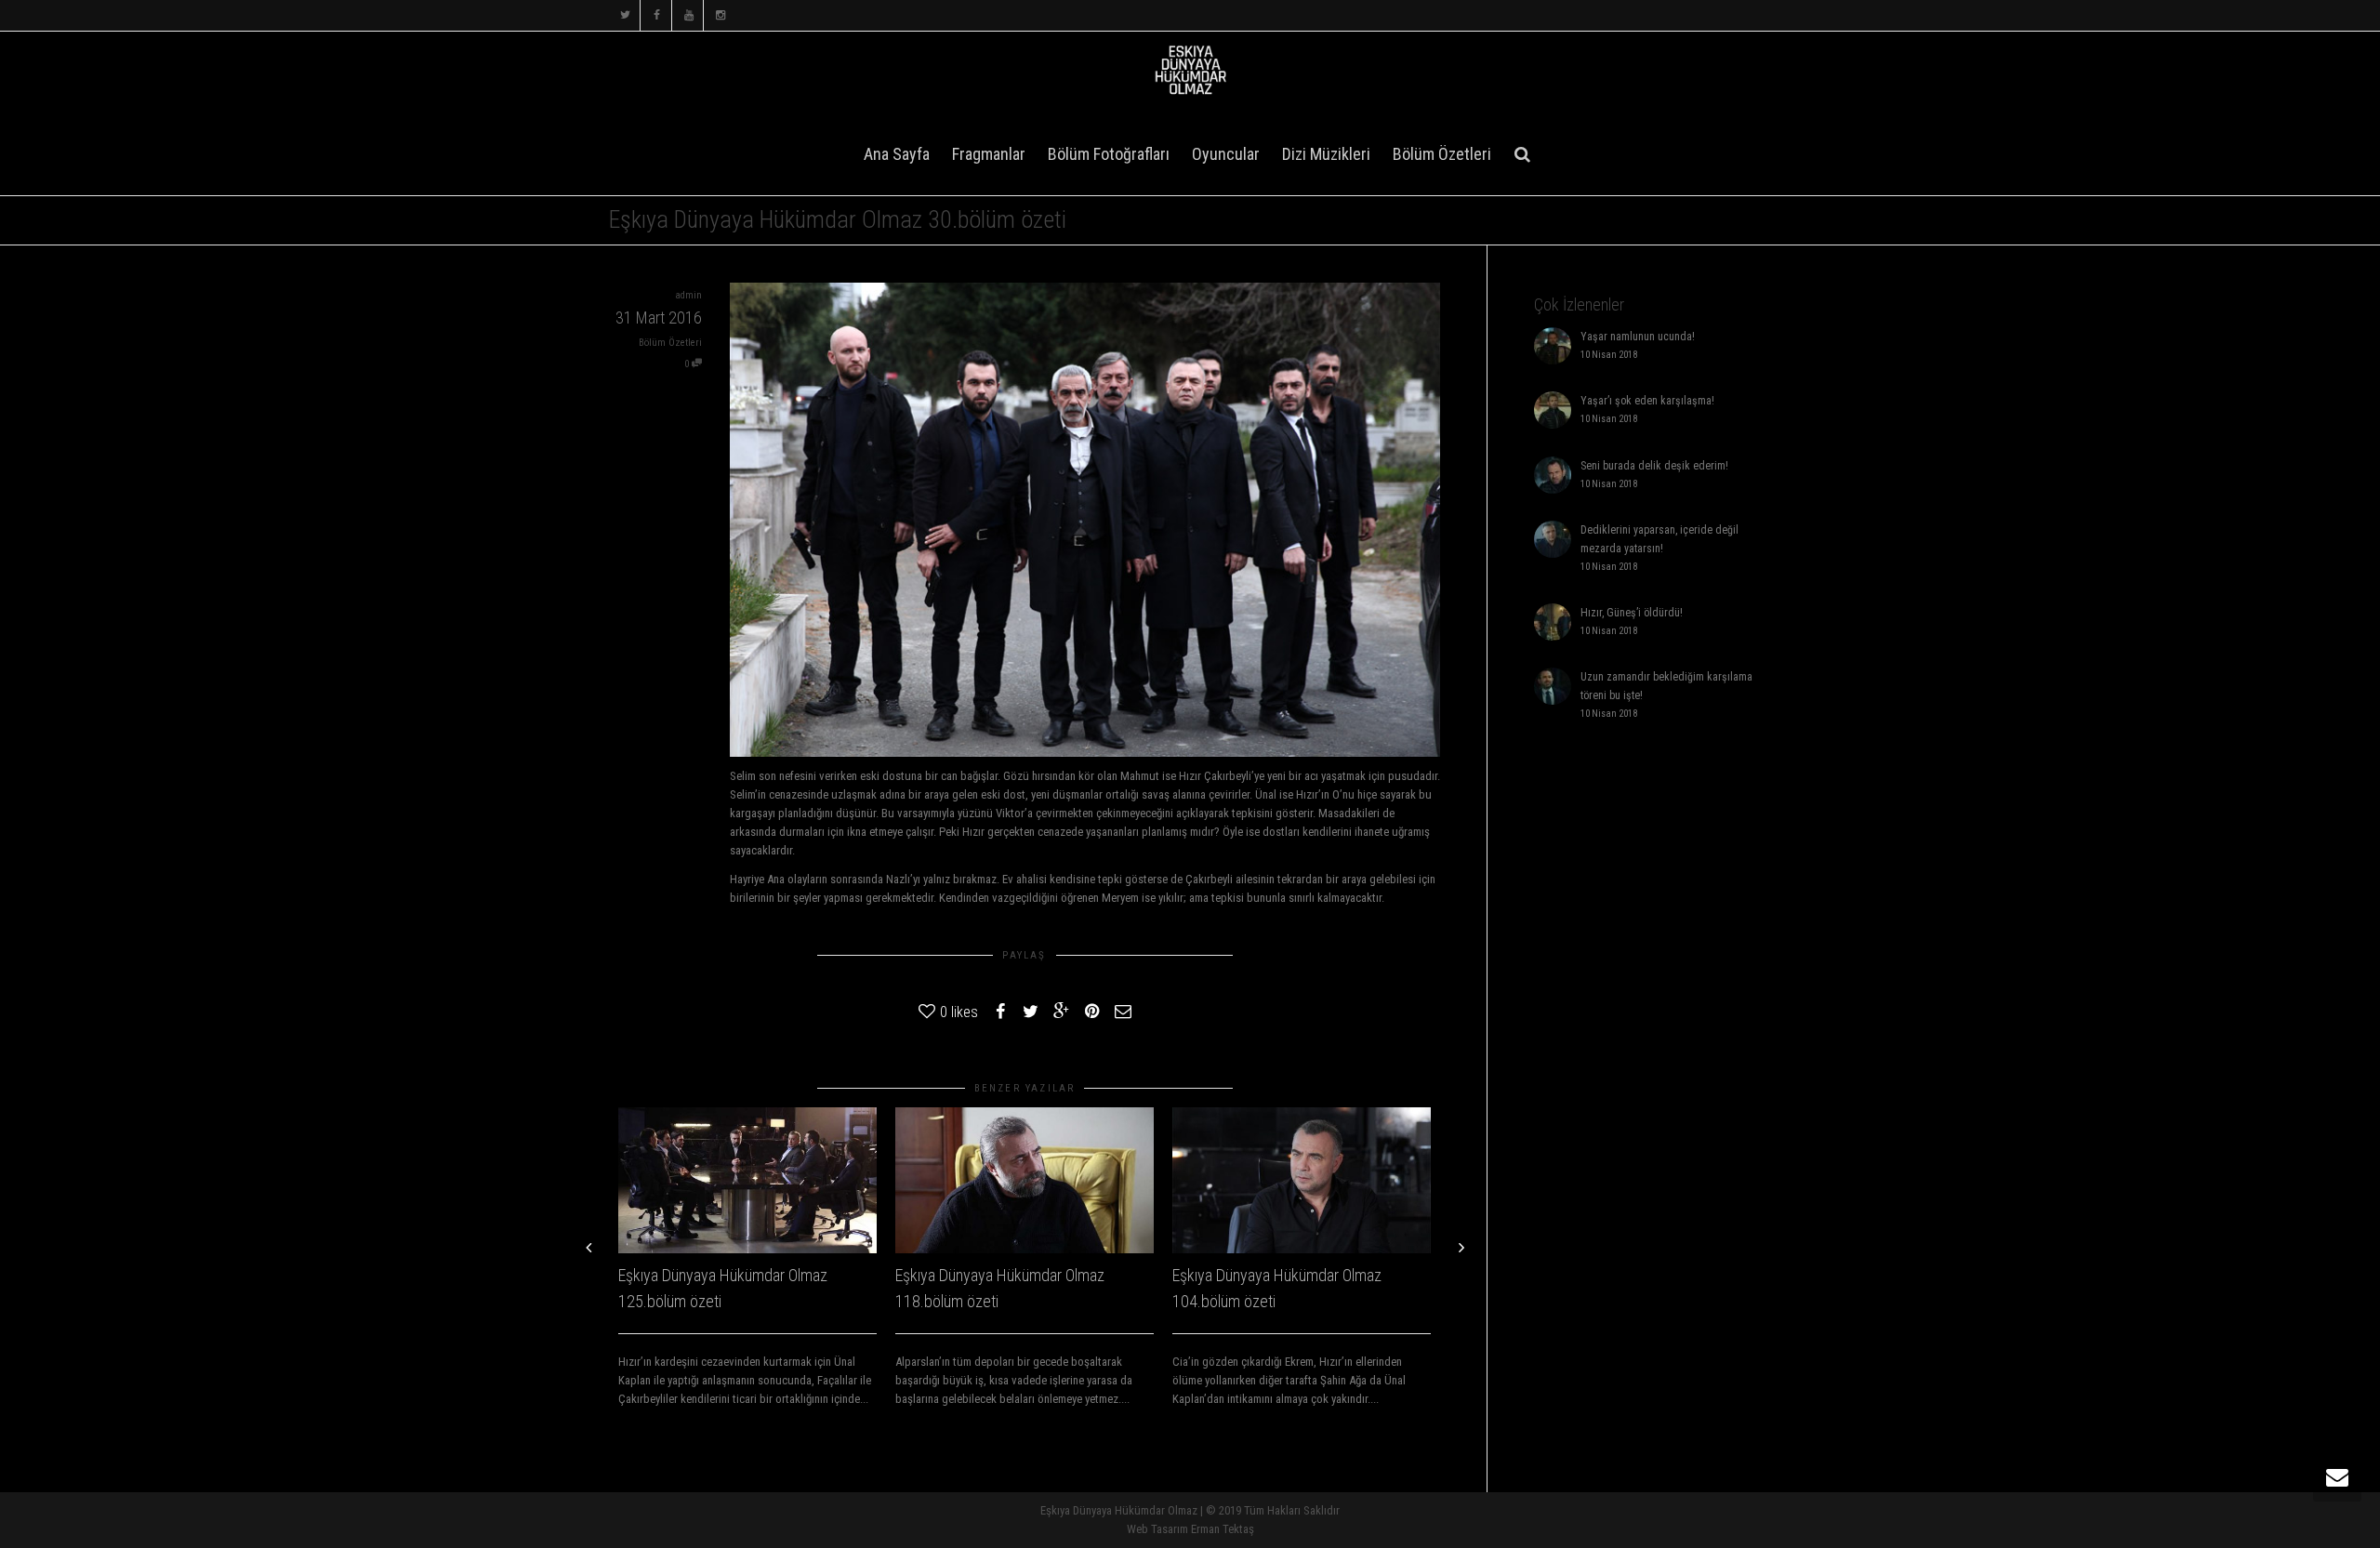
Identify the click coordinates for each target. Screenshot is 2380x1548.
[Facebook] (657, 15)
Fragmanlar (989, 154)
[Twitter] (625, 15)
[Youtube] (688, 15)
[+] (747, 1180)
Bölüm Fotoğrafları (1109, 154)
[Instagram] (720, 15)
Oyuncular (1226, 154)
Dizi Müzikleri (1326, 154)
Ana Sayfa (897, 154)
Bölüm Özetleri (1442, 154)
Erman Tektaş (1223, 1529)
